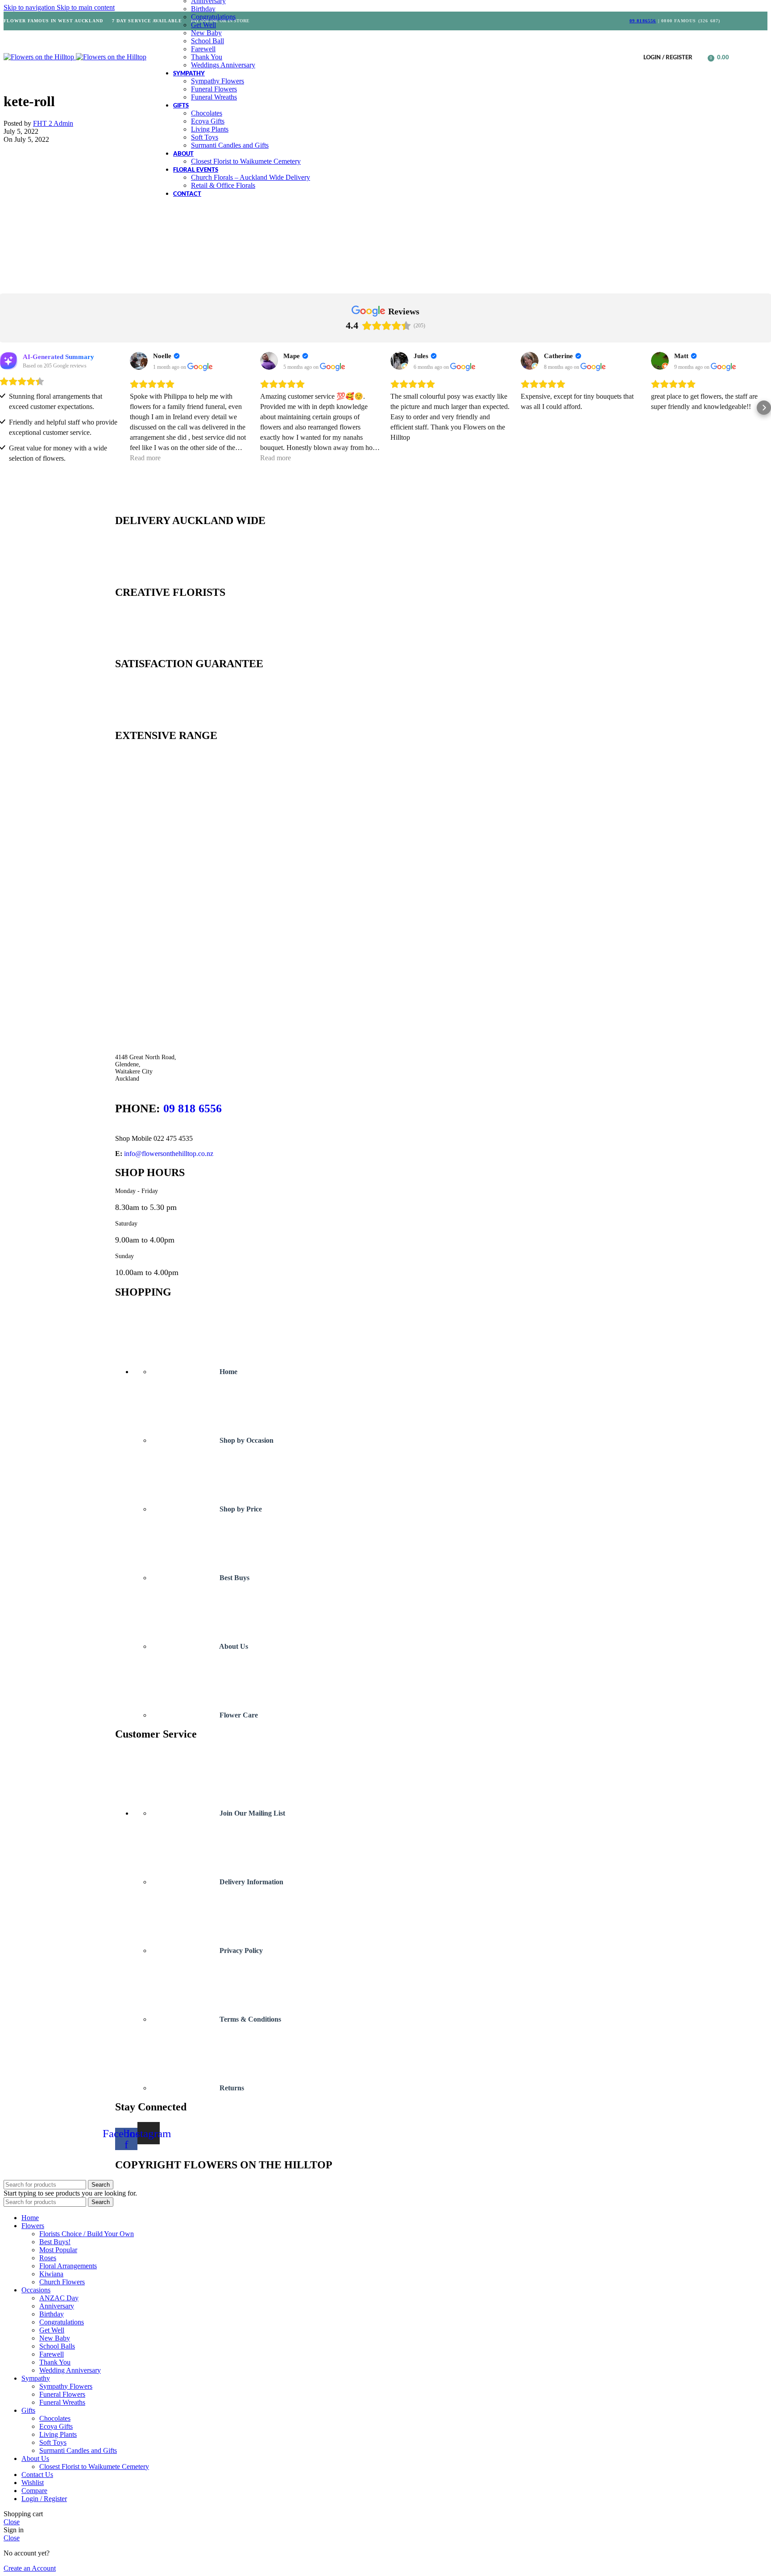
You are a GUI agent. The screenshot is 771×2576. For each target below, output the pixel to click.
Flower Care (238, 1715)
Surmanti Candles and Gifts (230, 145)
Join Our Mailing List (251, 1813)
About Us (233, 1646)
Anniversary (57, 2306)
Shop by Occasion (246, 1440)
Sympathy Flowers (218, 81)
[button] (7, 408)
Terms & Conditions (249, 2019)
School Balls (57, 2346)
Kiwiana (51, 2274)
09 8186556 (643, 21)
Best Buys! (55, 2242)
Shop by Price (240, 1509)
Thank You (207, 57)
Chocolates (207, 113)
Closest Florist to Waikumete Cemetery (246, 161)
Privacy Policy (240, 1951)
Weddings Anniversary (223, 65)
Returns (231, 2088)
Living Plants (210, 129)
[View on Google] (139, 361)
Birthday (203, 9)
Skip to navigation (30, 7)
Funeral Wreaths (214, 97)
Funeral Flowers (214, 89)
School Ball (207, 41)
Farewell (203, 49)
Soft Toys (205, 137)
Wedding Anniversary (70, 2370)
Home (228, 1372)
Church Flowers (62, 2282)
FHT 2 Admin (53, 123)
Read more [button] (145, 458)
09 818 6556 (193, 1108)
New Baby (206, 33)
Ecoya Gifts (208, 121)
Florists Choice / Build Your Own (87, 2234)
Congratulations (213, 17)
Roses (48, 2258)
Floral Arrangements (68, 2266)
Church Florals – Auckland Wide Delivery (251, 177)
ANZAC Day (59, 2298)
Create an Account (30, 2568)
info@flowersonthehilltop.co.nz (169, 1154)
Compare (34, 2491)
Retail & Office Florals (223, 185)
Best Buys (234, 1578)
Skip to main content (86, 7)
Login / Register (44, 2499)
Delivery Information (251, 1882)
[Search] (701, 57)
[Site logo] (40, 57)
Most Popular (58, 2250)
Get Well (203, 25)
